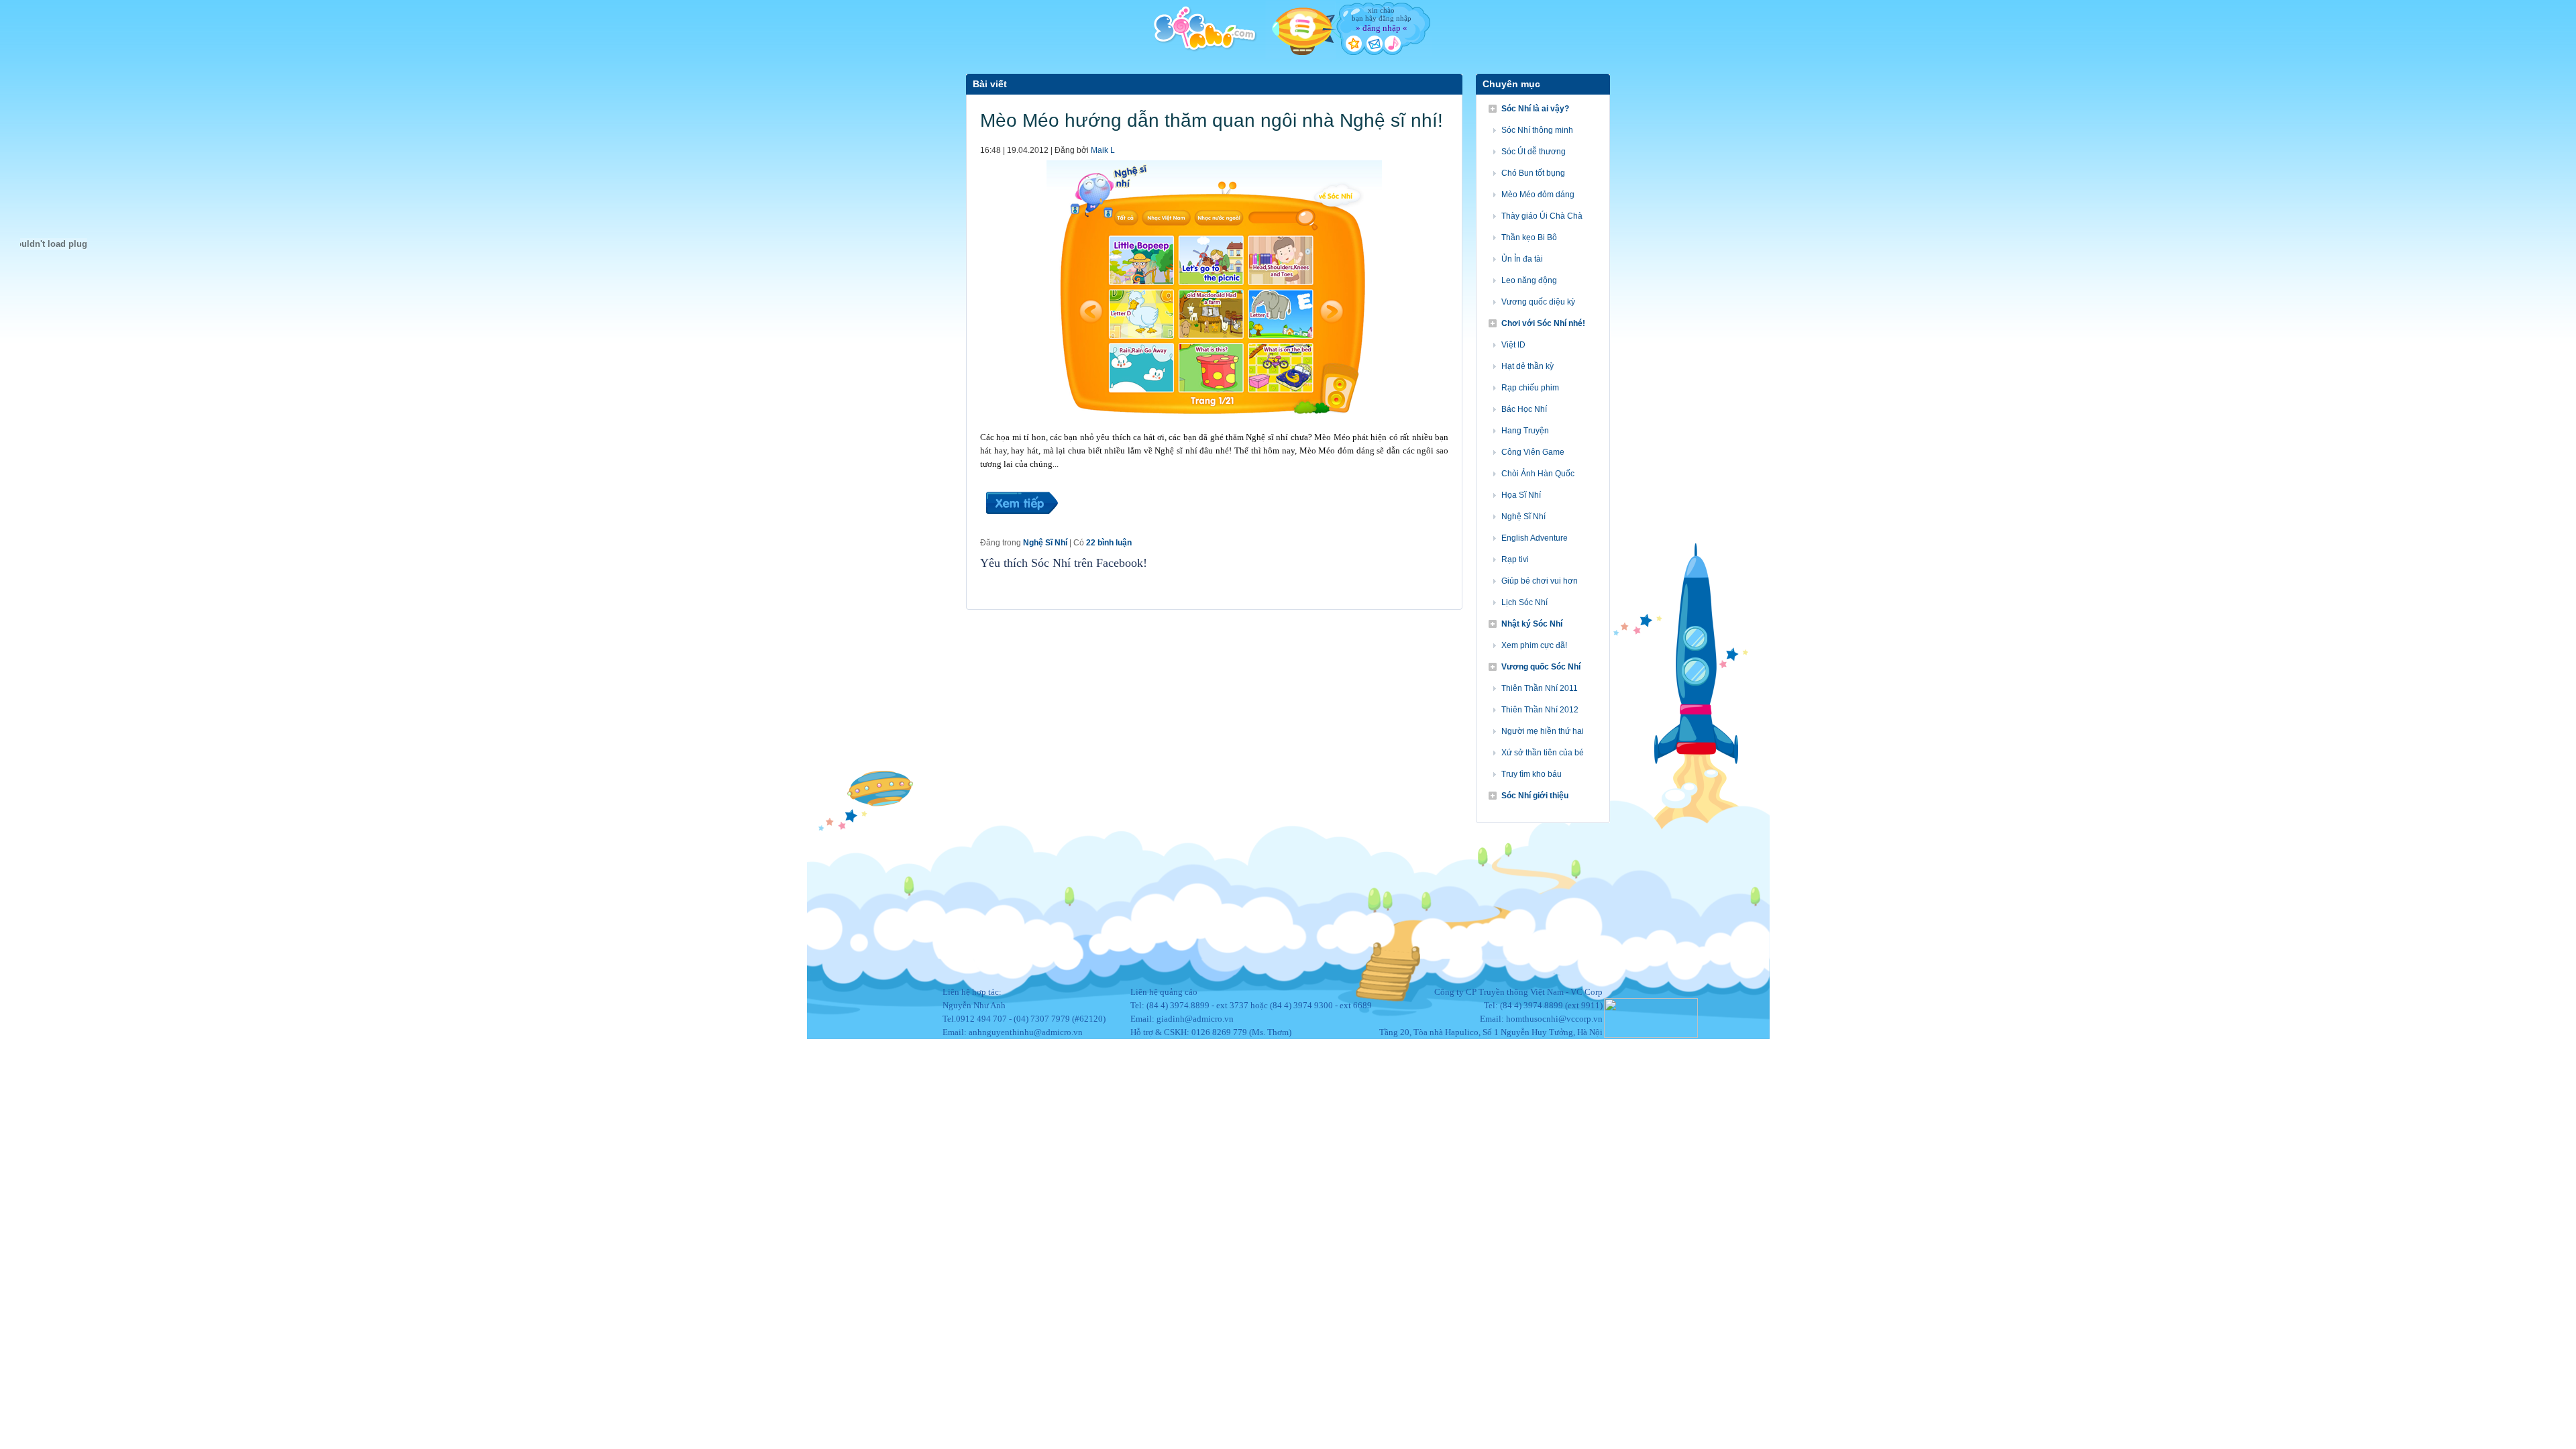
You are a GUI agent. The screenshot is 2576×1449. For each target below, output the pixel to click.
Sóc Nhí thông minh (1537, 130)
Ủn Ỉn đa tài (1522, 259)
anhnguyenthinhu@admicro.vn (1026, 1032)
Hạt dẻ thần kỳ (1527, 366)
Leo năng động (1529, 280)
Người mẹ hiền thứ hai (1543, 731)
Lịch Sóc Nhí (1524, 602)
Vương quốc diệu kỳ (1538, 302)
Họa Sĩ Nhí (1521, 495)
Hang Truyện (1525, 431)
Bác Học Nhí (1524, 409)
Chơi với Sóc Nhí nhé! (1543, 323)
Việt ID (1513, 345)
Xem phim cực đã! (1534, 645)
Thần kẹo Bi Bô (1529, 237)
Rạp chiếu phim (1530, 388)
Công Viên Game (1533, 452)
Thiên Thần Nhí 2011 (1540, 688)
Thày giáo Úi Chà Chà (1542, 216)
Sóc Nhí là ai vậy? (1535, 109)
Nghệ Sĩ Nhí (1045, 543)
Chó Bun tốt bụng (1533, 173)
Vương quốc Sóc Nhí (1541, 667)
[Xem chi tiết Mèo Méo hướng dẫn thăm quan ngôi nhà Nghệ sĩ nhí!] (1021, 530)
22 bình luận (1109, 543)
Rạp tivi (1515, 559)
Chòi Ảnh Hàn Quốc (1538, 474)
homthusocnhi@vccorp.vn (1554, 1019)
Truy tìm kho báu (1532, 774)
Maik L (1103, 150)
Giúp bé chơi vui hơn (1540, 581)
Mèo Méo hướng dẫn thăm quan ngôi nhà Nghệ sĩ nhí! (1212, 120)
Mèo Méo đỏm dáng (1538, 195)
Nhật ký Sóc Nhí (1532, 624)
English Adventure (1535, 538)
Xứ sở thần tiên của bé (1543, 753)
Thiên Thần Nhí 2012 (1540, 710)
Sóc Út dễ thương (1534, 152)
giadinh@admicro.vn (1195, 1019)
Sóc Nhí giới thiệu (1535, 796)
